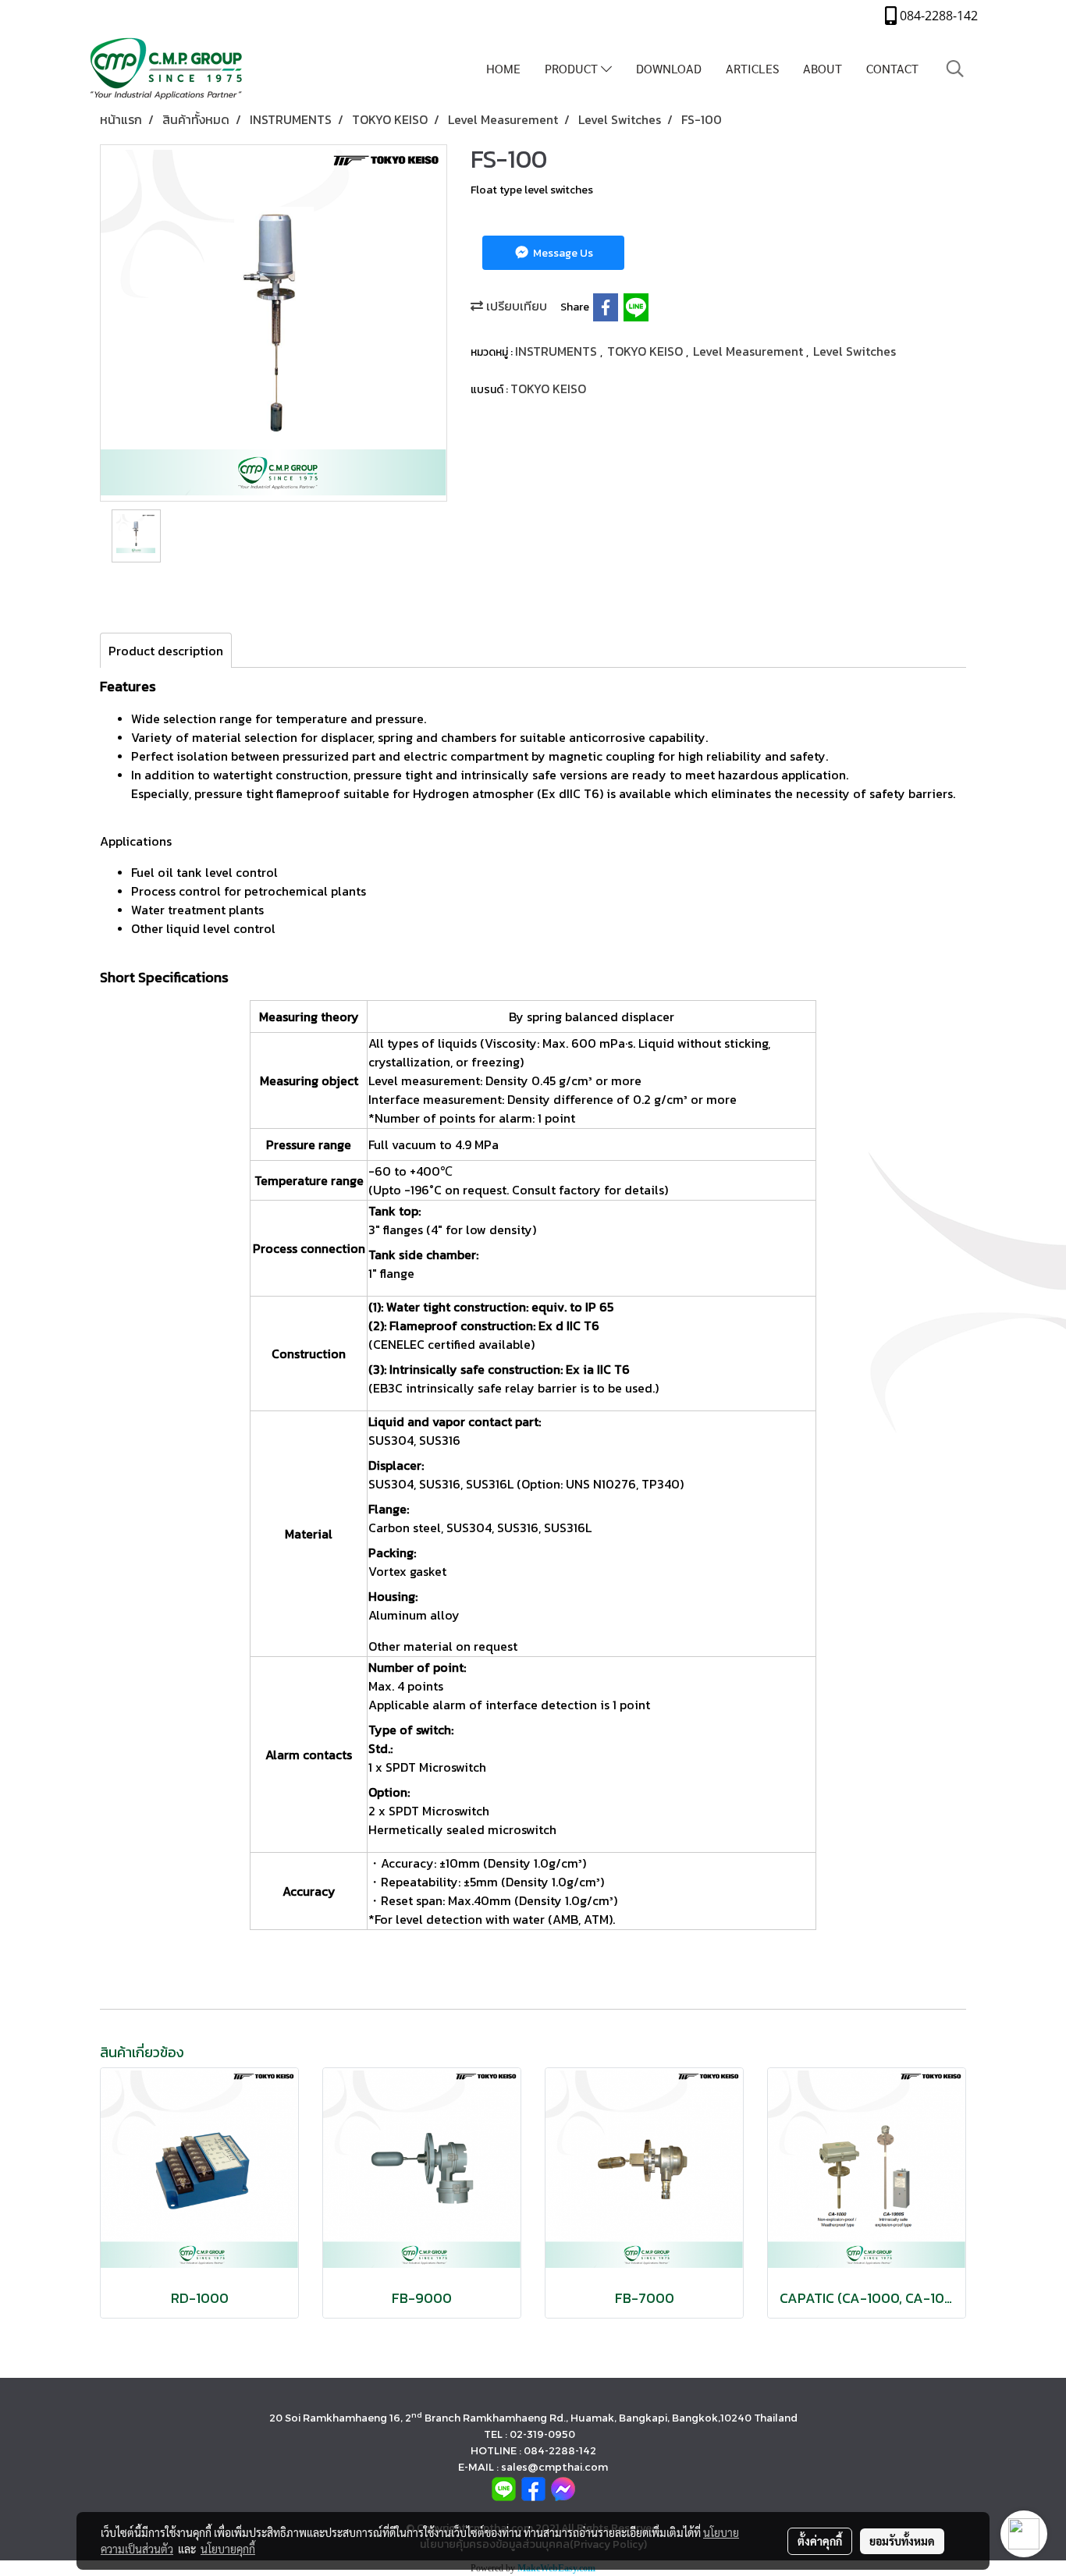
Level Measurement (750, 351)
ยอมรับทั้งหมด (902, 2541)
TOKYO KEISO (647, 351)
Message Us (562, 253)
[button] (955, 69)
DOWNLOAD (669, 68)
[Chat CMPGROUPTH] (563, 2487)
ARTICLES (752, 68)
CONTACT (892, 68)
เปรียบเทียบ (515, 306)
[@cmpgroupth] (504, 2487)
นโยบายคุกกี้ (228, 2549)
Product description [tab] (166, 651)
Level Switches (855, 351)
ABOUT (823, 68)
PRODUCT (573, 68)
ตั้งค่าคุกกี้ (820, 2541)
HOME (503, 68)
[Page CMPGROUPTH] (533, 2487)
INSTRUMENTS (558, 351)
